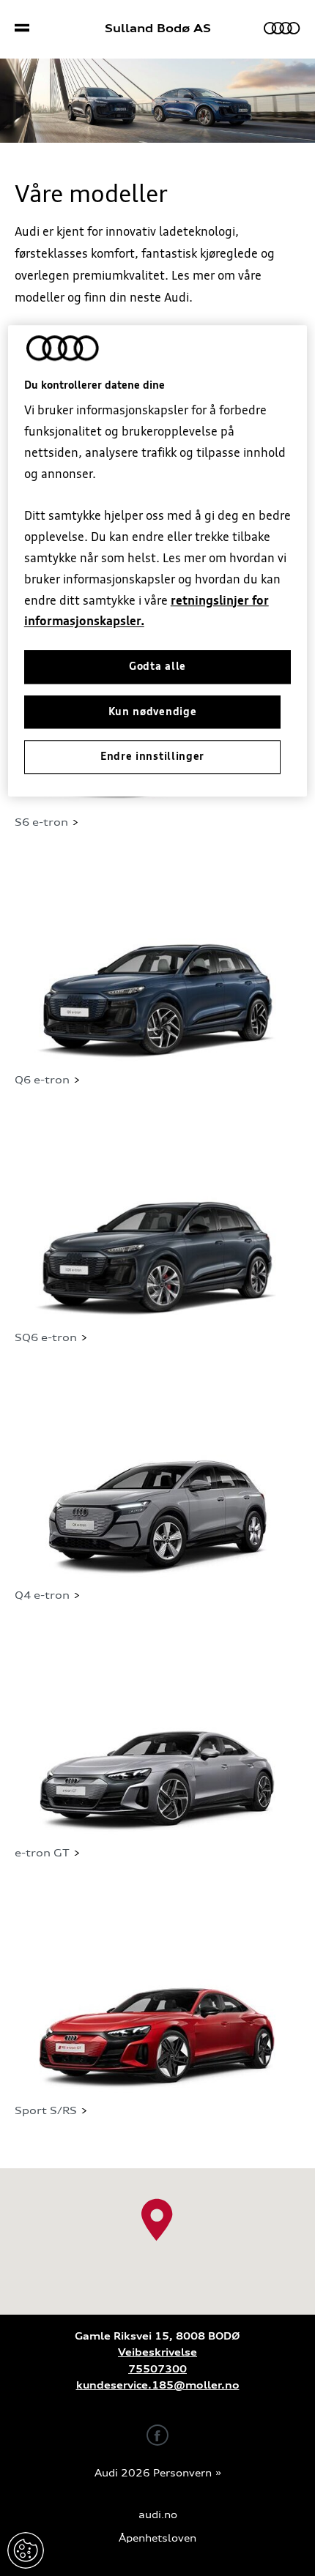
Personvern (182, 2473)
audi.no (158, 2515)
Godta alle (157, 666)
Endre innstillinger (26, 2550)
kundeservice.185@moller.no (158, 2385)
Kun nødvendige (153, 712)
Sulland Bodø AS (158, 29)
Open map (30, 2175)
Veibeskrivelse (157, 2352)
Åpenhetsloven (157, 2538)
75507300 (157, 2369)
